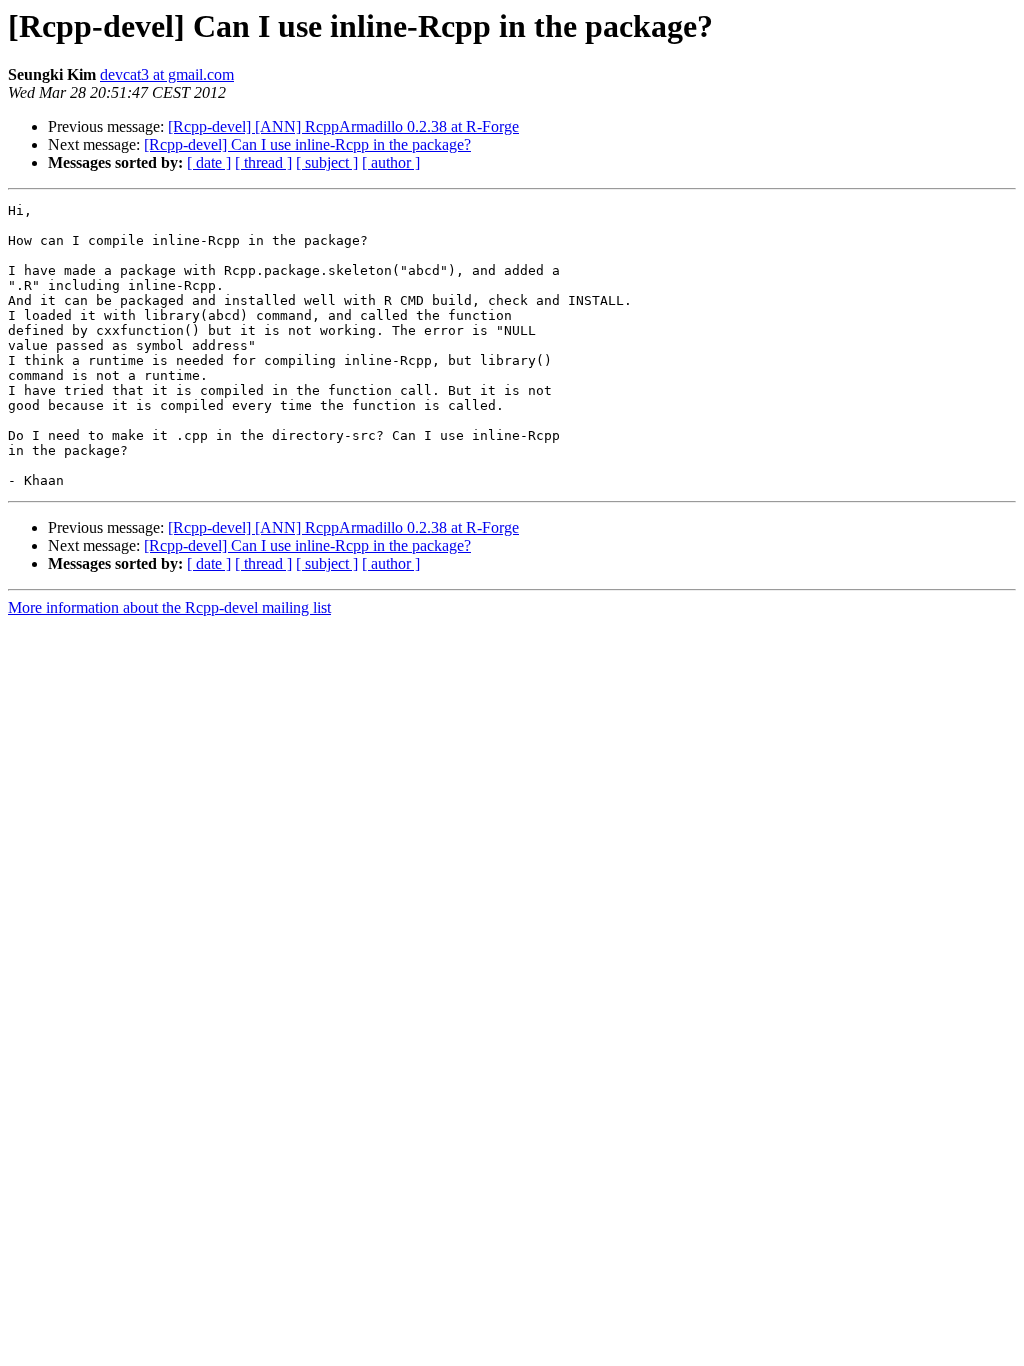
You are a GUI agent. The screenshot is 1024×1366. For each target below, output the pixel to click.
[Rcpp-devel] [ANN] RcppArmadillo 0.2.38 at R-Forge (343, 126)
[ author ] (391, 162)
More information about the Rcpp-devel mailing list (169, 607)
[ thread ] (263, 162)
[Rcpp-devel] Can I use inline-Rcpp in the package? (307, 144)
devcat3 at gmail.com (167, 74)
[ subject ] (327, 162)
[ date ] (209, 162)
